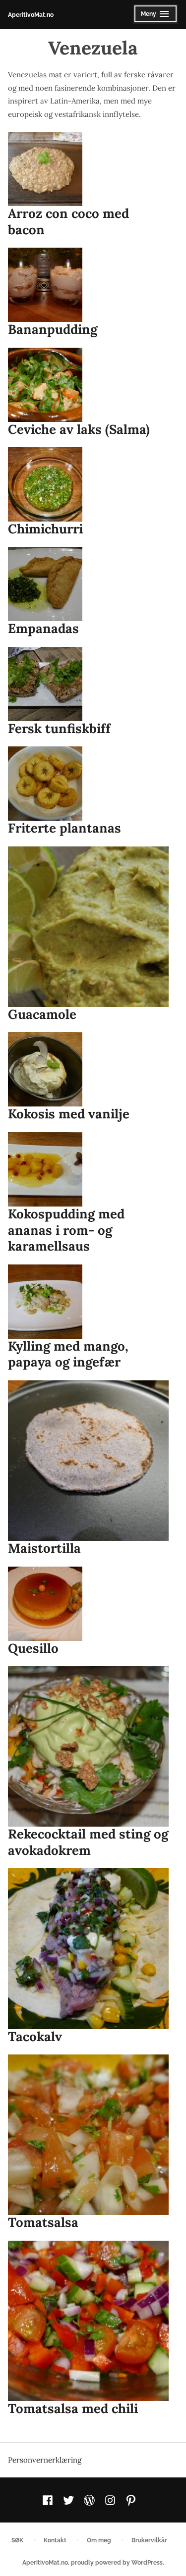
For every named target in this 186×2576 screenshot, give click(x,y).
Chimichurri (45, 529)
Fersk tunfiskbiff (59, 728)
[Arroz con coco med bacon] (45, 169)
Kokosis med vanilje (69, 1114)
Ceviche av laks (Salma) (79, 429)
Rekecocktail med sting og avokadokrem (88, 1842)
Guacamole (42, 1014)
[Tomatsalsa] (88, 2135)
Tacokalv (35, 2036)
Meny (153, 17)
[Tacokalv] (88, 1948)
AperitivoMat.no (31, 15)
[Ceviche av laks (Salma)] (45, 385)
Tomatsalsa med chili (73, 2408)
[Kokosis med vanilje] (45, 1069)
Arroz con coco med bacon (68, 221)
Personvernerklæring (45, 2460)
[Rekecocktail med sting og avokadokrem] (88, 1746)
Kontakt (55, 2540)
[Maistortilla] (88, 1461)
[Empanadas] (45, 584)
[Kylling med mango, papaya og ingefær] (45, 1302)
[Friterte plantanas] (45, 784)
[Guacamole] (88, 927)
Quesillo (33, 1648)
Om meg (99, 2540)
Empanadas (43, 628)
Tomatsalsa (43, 2222)
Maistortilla (44, 1548)
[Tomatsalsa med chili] (88, 2321)
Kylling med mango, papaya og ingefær (68, 1354)
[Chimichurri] (45, 484)
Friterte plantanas (64, 828)
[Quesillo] (45, 1604)
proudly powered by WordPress (117, 2562)
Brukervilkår (149, 2540)
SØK (17, 2540)
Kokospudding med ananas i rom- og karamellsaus (66, 1230)
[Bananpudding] (45, 285)
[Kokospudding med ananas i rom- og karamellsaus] (45, 1169)
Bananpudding (53, 329)
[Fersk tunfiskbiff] (45, 684)
